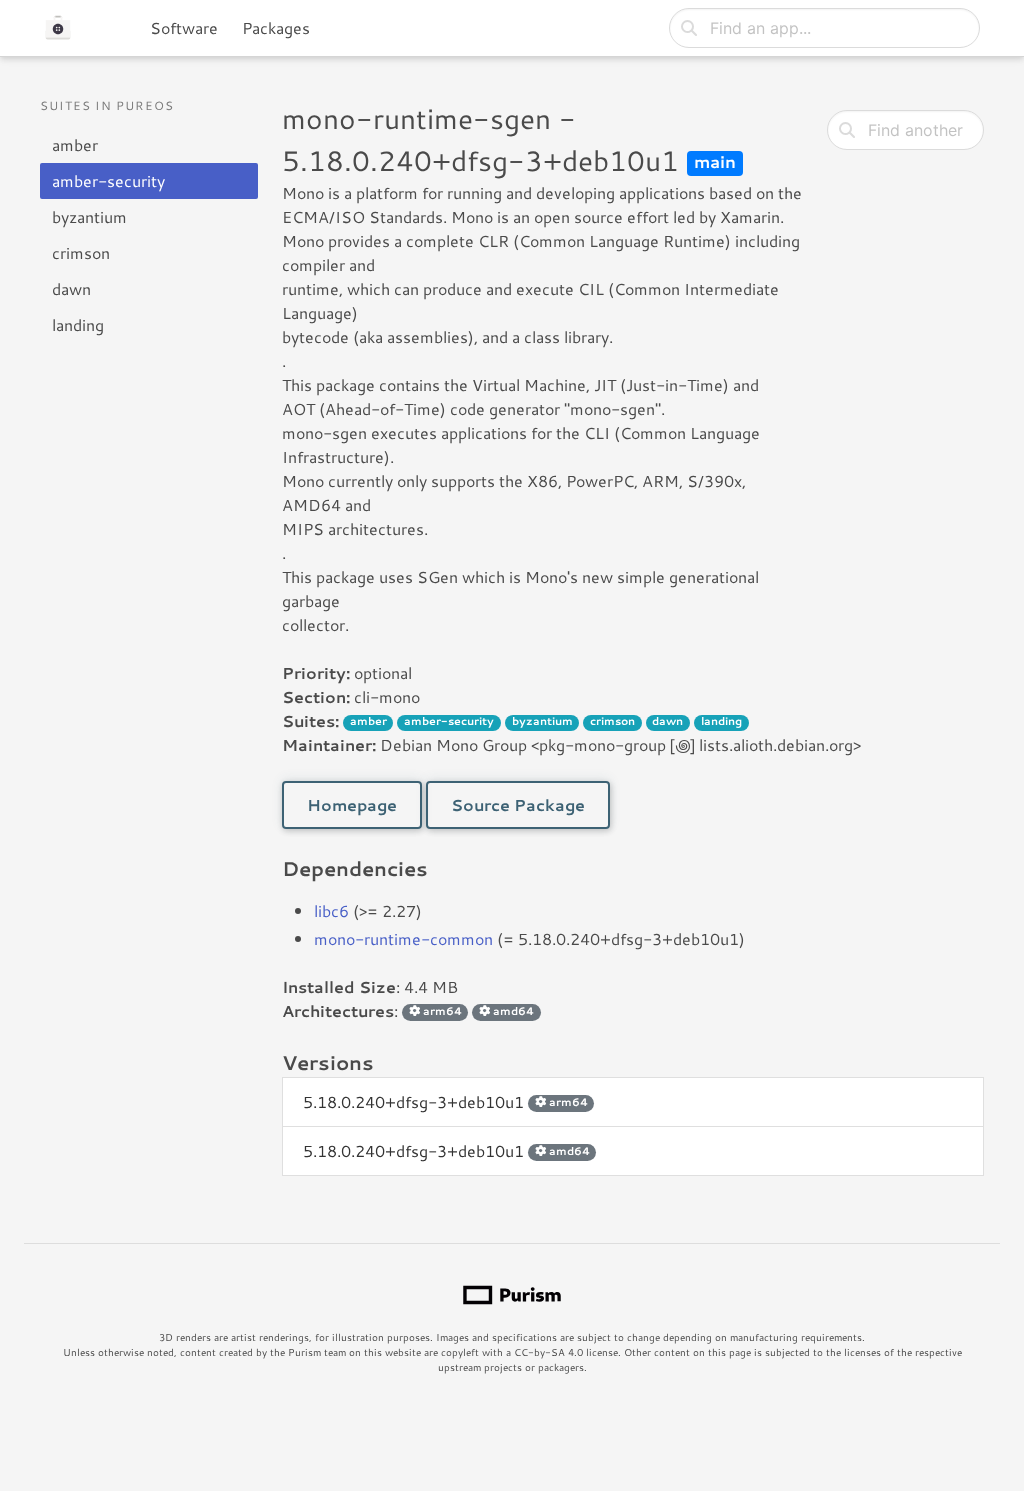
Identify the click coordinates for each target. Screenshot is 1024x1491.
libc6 (331, 910)
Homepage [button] (352, 804)
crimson (81, 252)
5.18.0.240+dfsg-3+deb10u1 (445, 1101)
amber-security (108, 180)
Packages (276, 27)
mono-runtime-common (403, 938)
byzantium (89, 216)
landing (78, 324)
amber (75, 144)
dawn (71, 288)
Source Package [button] (518, 804)
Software (184, 27)
